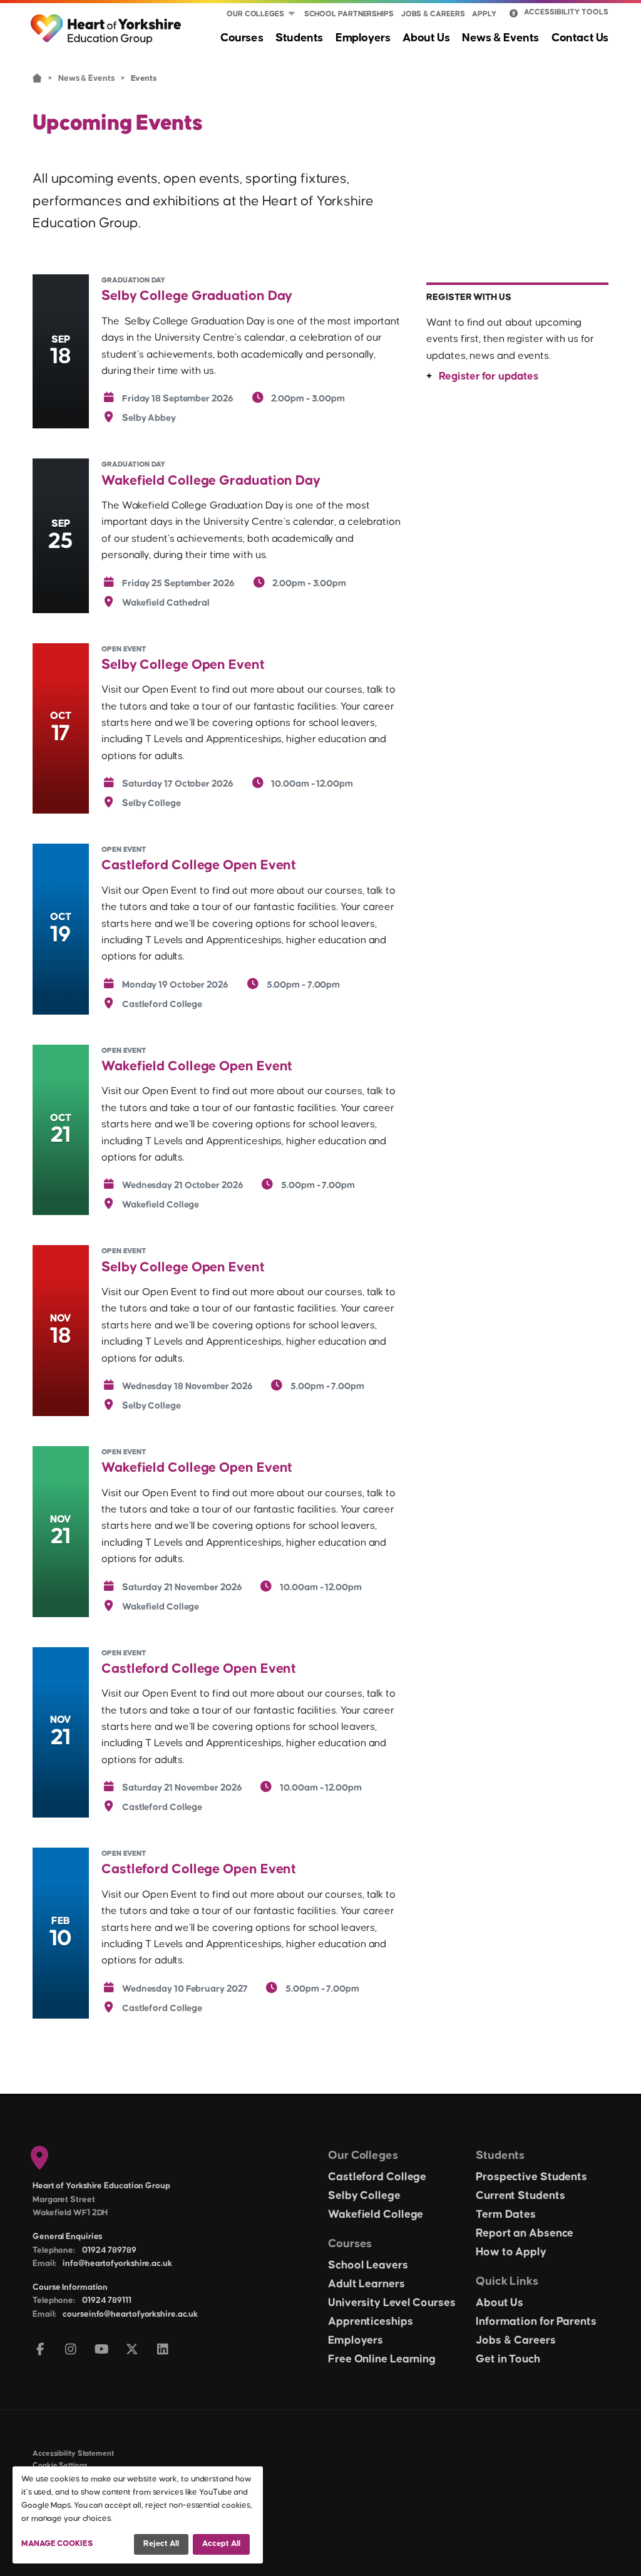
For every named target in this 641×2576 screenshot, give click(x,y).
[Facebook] (40, 2350)
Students (299, 38)
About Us (426, 38)
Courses (242, 38)
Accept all (221, 2543)
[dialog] (138, 2515)
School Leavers (368, 2265)
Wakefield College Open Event (197, 1066)
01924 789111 (107, 2300)
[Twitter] (132, 2350)
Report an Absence (525, 2233)
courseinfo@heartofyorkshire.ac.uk (130, 2314)
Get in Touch (508, 2359)
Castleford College (377, 2177)
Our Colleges (255, 14)
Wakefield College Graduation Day (211, 481)
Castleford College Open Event (199, 865)
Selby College (364, 2196)
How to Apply (511, 2252)
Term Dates (506, 2215)
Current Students (520, 2196)
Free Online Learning (382, 2359)
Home (37, 77)
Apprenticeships (371, 2322)
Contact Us (580, 38)
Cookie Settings (60, 2465)
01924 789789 (109, 2250)
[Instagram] (71, 2350)
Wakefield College (376, 2215)
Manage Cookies (57, 2543)
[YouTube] (102, 2350)
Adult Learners (367, 2284)
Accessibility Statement (73, 2454)
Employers (363, 38)
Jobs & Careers (433, 14)
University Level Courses (392, 2303)
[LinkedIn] (163, 2350)
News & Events (500, 38)
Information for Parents (536, 2322)
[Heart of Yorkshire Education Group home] (107, 23)
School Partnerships (349, 14)
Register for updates (488, 376)
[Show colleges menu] (292, 14)
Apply (484, 14)
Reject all (161, 2543)
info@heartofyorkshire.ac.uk (117, 2263)
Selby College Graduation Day (197, 296)
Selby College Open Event (183, 665)
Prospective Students (531, 2177)
